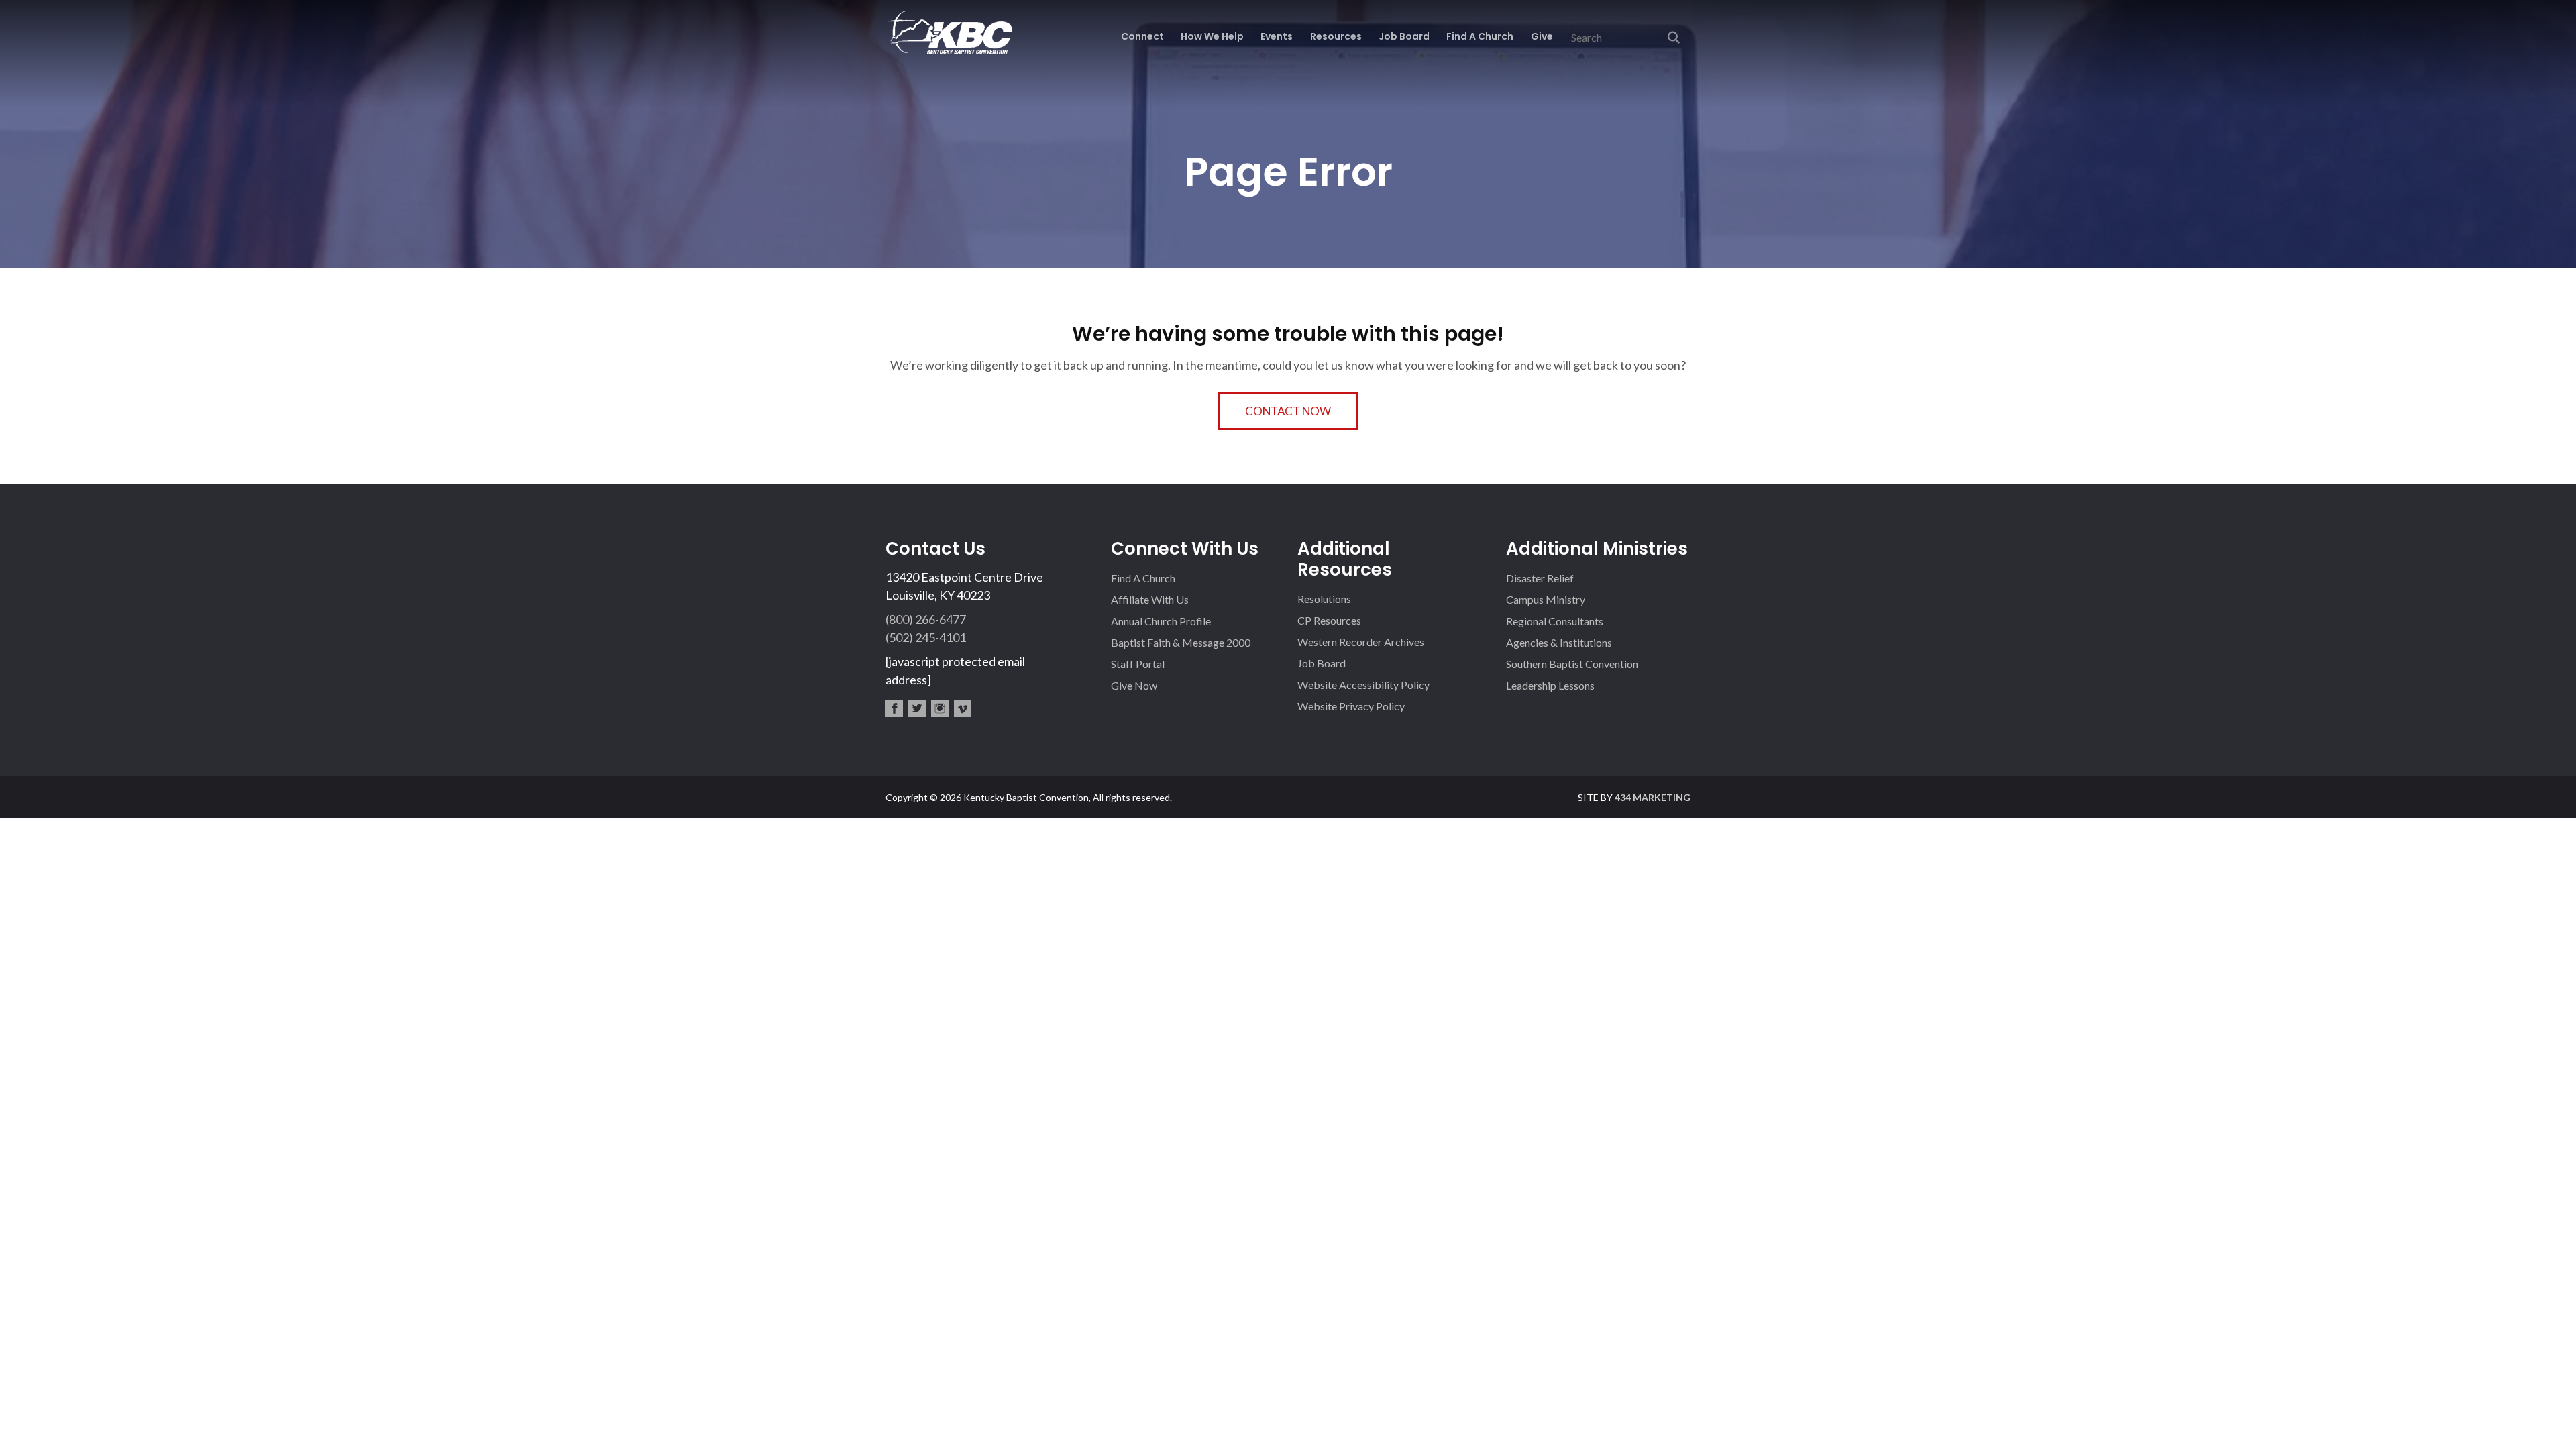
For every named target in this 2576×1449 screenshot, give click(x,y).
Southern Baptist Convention (1572, 664)
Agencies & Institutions (1559, 642)
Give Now (1134, 685)
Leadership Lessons (1550, 685)
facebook (894, 708)
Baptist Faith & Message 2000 (1181, 642)
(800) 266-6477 (926, 619)
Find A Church (1143, 578)
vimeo (963, 708)
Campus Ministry (1546, 599)
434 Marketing (1653, 797)
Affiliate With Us (1150, 599)
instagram (940, 708)
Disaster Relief (1540, 578)
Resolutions (1324, 599)
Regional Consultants (1555, 621)
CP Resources (1329, 620)
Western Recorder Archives (1361, 642)
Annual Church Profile (1161, 621)
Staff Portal (1138, 664)
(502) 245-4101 (926, 637)
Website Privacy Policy (1351, 706)
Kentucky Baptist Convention (949, 32)
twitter (917, 708)
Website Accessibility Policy (1363, 685)
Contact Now (1288, 411)
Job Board (1322, 663)
